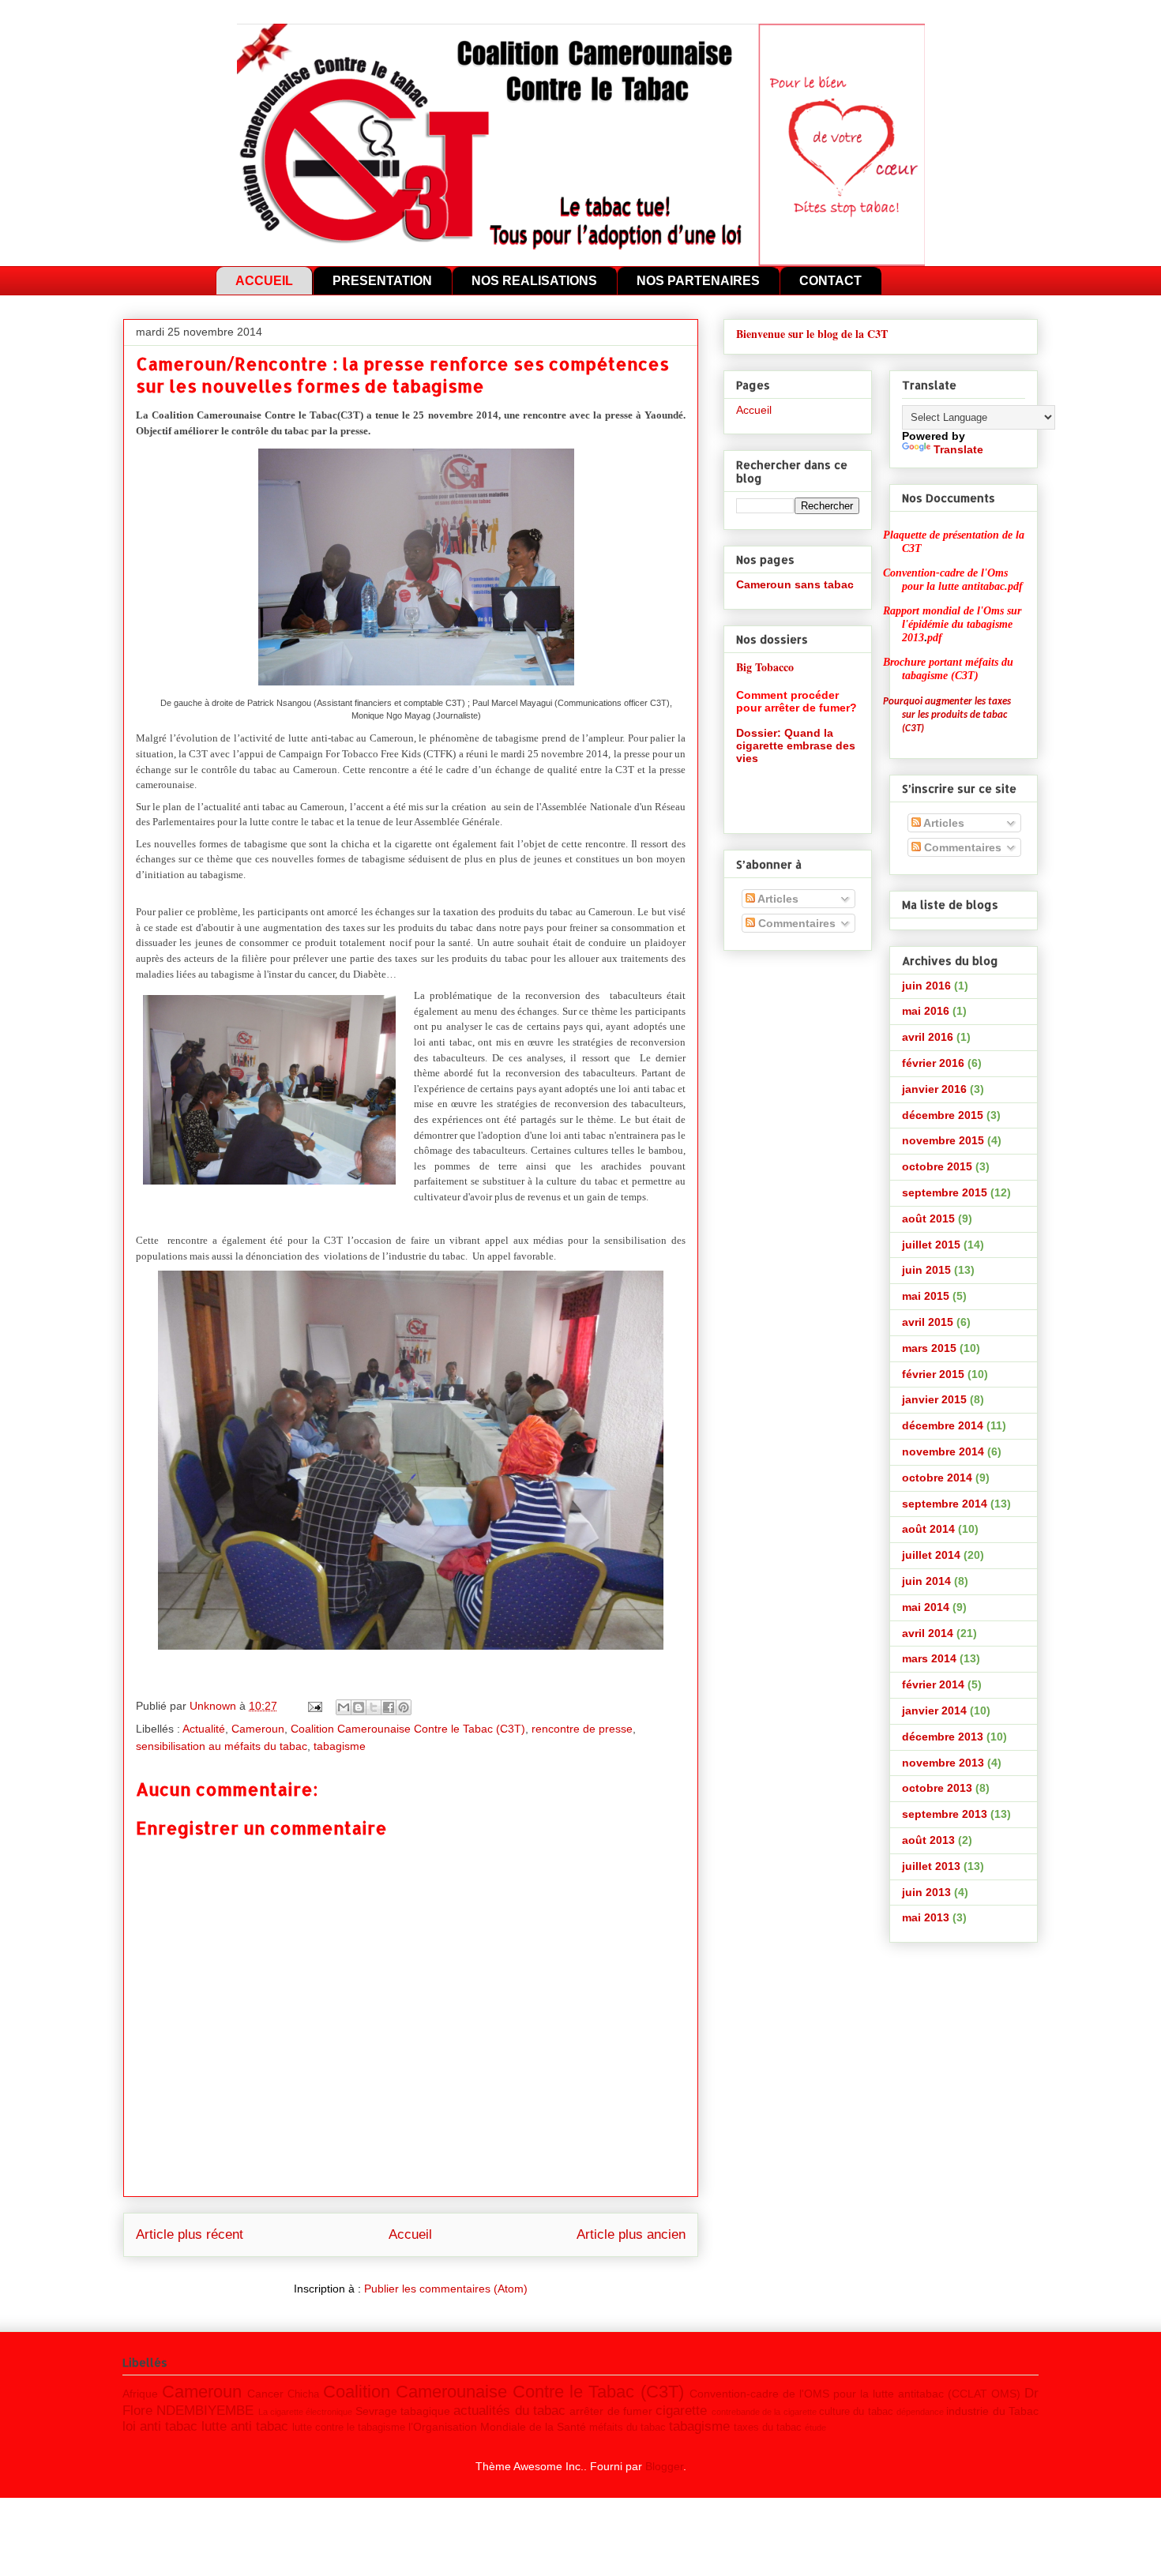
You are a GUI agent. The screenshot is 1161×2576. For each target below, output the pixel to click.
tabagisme (340, 1746)
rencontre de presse (582, 1729)
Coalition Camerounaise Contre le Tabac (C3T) (408, 1729)
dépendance (920, 2412)
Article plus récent (190, 2234)
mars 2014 (929, 1658)
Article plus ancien (631, 2234)
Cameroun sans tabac (795, 584)
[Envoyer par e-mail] (344, 1707)
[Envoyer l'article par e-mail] (314, 1706)
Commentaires (795, 923)
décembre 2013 (943, 1737)
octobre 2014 (937, 1478)
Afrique (140, 2394)
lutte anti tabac (245, 2426)
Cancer (265, 2394)
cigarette (681, 2411)
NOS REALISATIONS (534, 281)
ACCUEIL (264, 281)
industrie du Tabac (992, 2411)
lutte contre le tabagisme (349, 2428)
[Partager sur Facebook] (389, 1707)
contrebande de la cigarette (764, 2412)
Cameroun (258, 1729)
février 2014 (933, 1684)
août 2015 (928, 1219)
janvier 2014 (934, 1710)
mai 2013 (926, 1917)
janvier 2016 (934, 1089)
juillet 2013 (931, 1866)
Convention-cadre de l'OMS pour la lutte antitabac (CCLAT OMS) (855, 2394)
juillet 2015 (931, 1245)
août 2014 (928, 1529)
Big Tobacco (765, 667)
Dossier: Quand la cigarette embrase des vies (796, 745)
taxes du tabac (768, 2428)
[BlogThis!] (359, 1707)
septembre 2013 (945, 1814)
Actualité (204, 1729)
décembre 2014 (943, 1425)
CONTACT (830, 281)
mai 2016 (926, 1011)
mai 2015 (926, 1296)
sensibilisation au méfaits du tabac (222, 1746)
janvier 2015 (934, 1399)
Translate (958, 449)
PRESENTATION (382, 281)
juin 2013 (926, 1892)
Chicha (303, 2394)
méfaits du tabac (627, 2428)
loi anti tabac (160, 2426)
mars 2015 (929, 1348)
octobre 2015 (937, 1166)
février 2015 (933, 1374)
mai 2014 (926, 1607)
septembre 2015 (945, 1192)
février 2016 (933, 1063)
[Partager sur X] (374, 1707)
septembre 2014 (945, 1504)
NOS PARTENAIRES (698, 281)
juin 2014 (926, 1581)
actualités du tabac (509, 2411)
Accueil (410, 2234)
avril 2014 (928, 1633)
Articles (777, 899)
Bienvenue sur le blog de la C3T (812, 334)
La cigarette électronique (306, 2412)
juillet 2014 (931, 1555)
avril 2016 (928, 1037)
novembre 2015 (943, 1140)
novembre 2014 (943, 1451)
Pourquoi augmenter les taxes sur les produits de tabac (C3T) (947, 715)
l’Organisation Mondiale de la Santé (497, 2427)
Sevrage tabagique (403, 2411)
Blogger (664, 2466)
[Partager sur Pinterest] (404, 1707)
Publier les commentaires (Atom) (446, 2289)
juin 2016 (926, 986)
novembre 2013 (943, 1763)
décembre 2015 (943, 1115)
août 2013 (928, 1840)
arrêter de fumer (611, 2411)
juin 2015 (926, 1270)
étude (815, 2428)
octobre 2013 (937, 1788)
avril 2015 (928, 1322)
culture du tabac (856, 2412)
